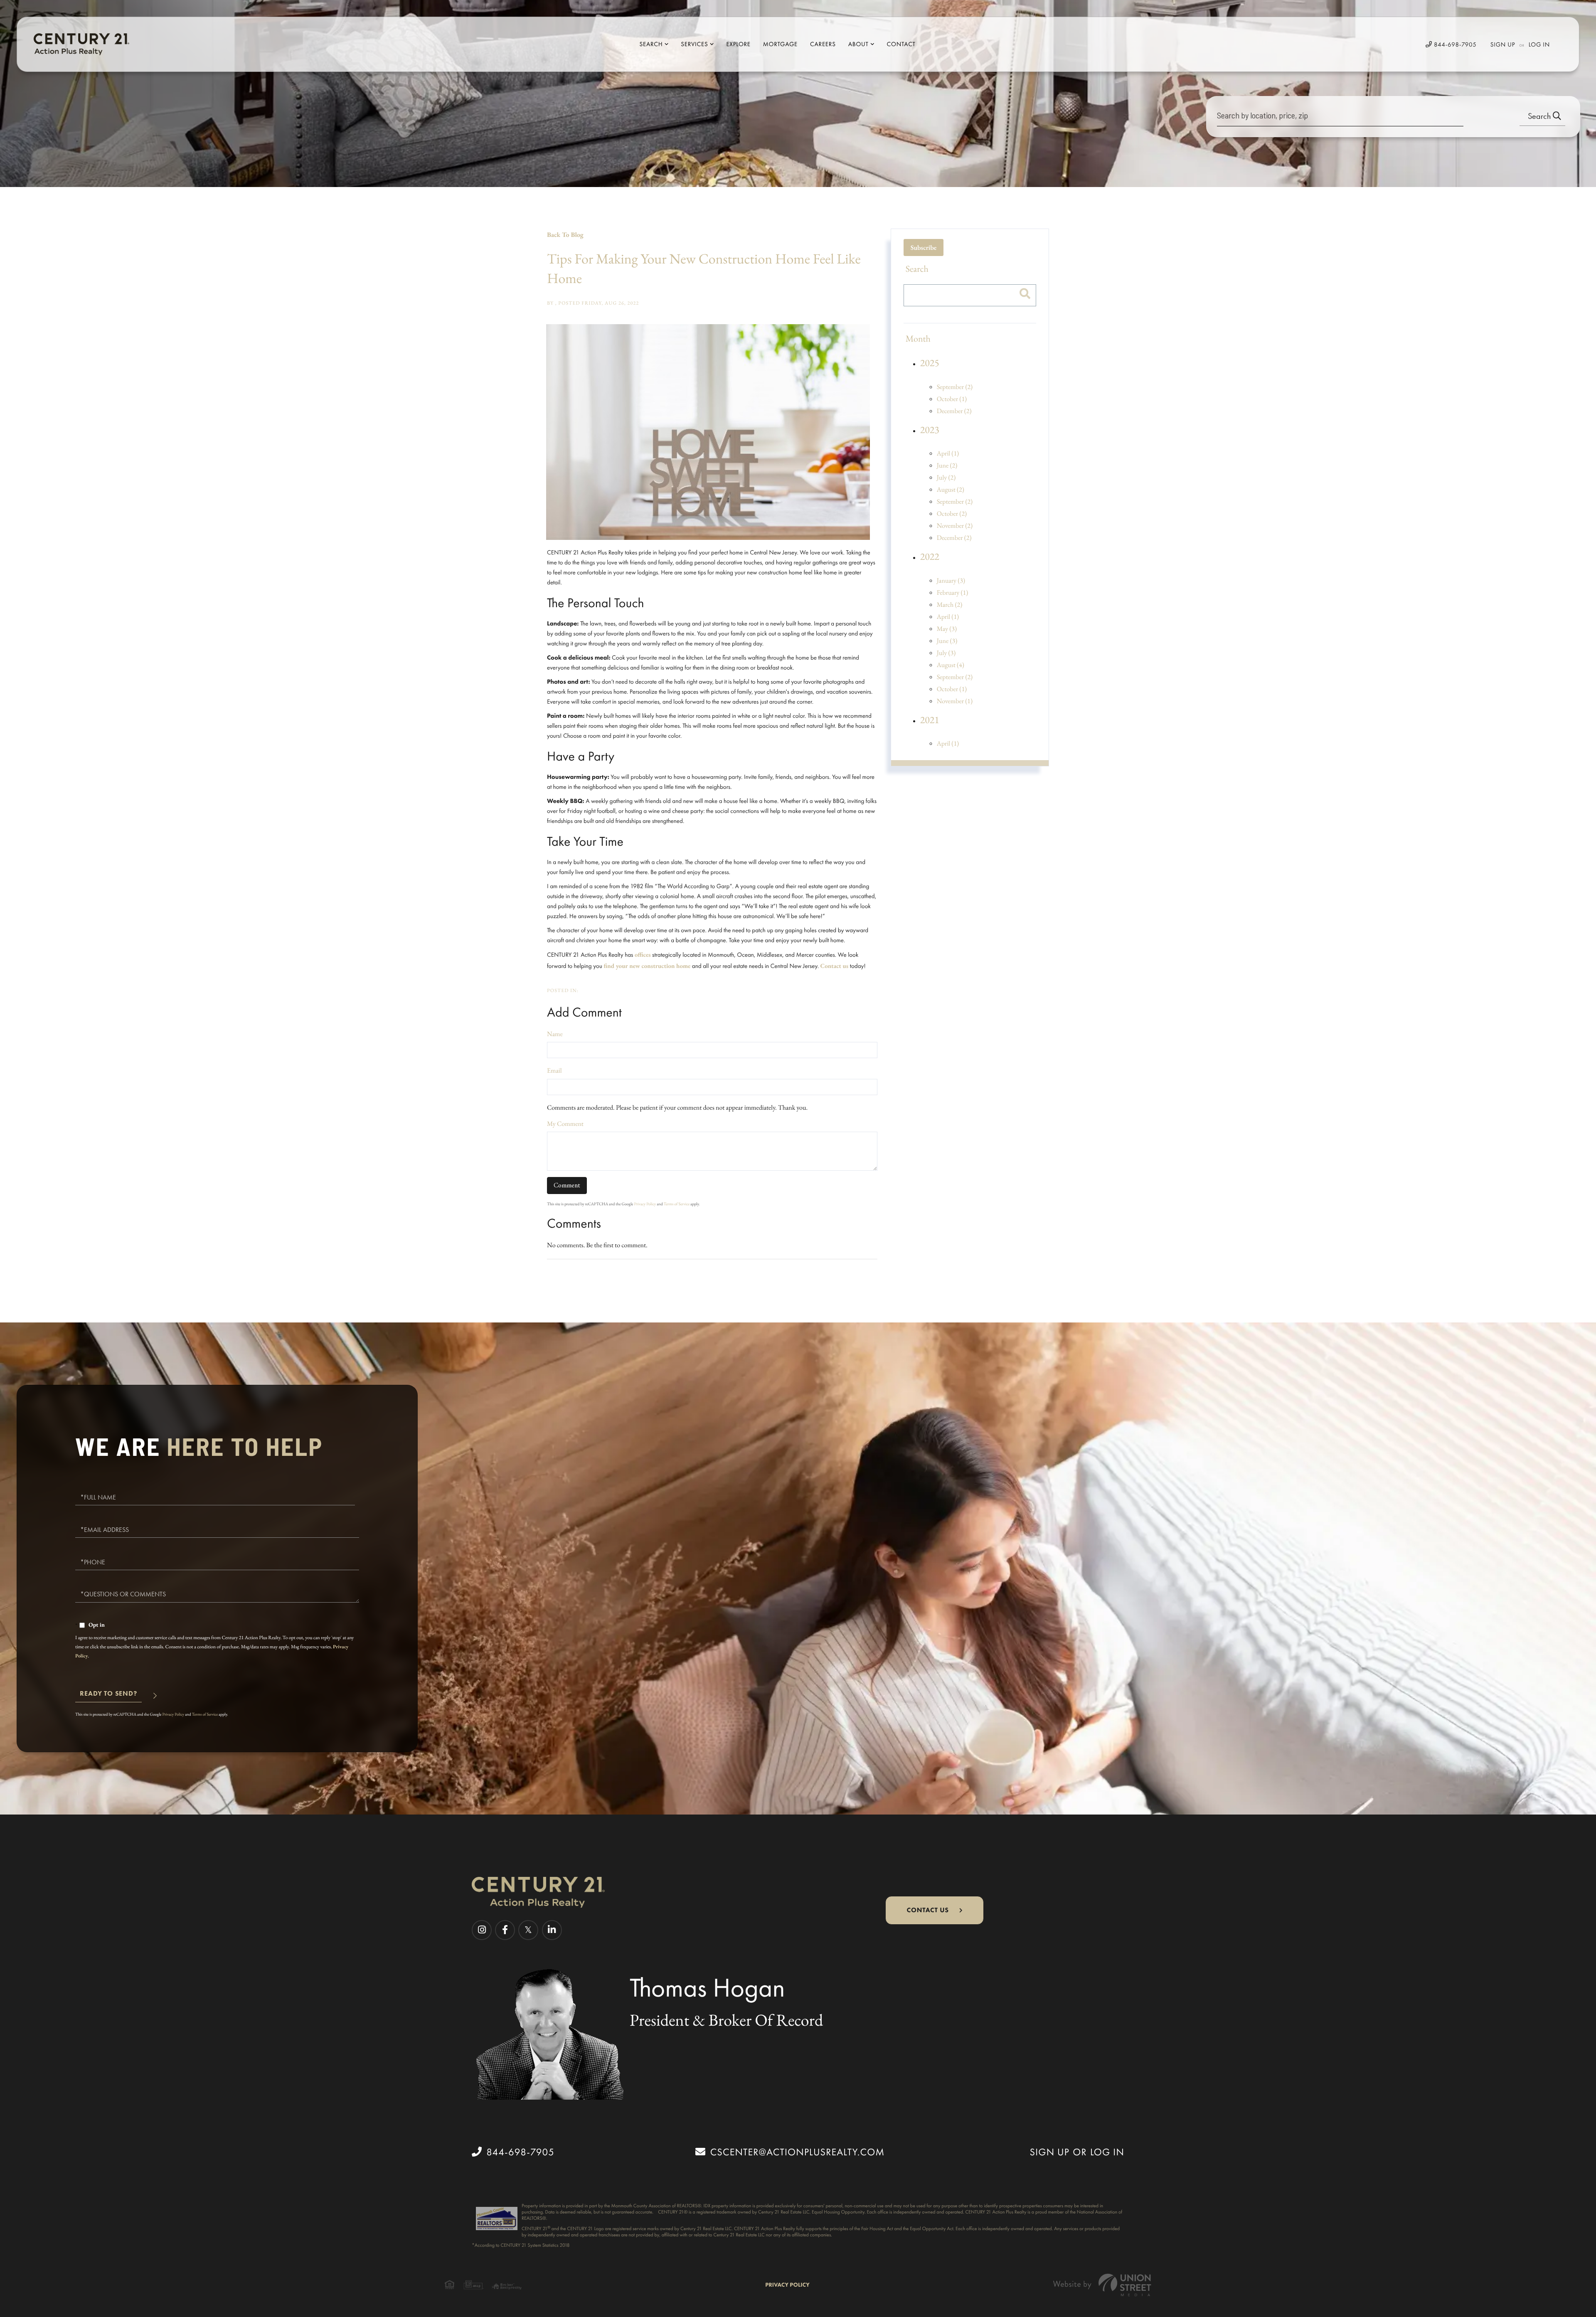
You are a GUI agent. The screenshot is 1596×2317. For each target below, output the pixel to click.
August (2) (951, 489)
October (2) (952, 513)
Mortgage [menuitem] (780, 44)
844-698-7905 (1454, 44)
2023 (930, 430)
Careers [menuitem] (823, 44)
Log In (1539, 44)
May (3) (947, 629)
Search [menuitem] (651, 44)
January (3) (951, 580)
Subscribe (924, 247)
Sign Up (1503, 44)
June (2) (947, 465)
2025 (930, 363)
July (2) (946, 477)
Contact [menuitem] (901, 44)
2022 (930, 557)
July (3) (946, 653)
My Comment (565, 1124)
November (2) (955, 526)
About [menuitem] (858, 44)
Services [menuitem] (694, 44)
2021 (930, 720)
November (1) (955, 701)
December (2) (954, 411)
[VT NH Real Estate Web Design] (1102, 2285)
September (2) (955, 387)
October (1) (952, 399)
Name (555, 1034)
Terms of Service (677, 1204)
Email (554, 1070)
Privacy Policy (645, 1204)
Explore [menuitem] (738, 44)
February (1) (953, 592)
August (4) (951, 665)
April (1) (948, 453)
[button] (1542, 117)
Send (108, 1697)
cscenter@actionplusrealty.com (797, 2152)
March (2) (950, 604)
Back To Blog (565, 235)
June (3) (947, 641)
